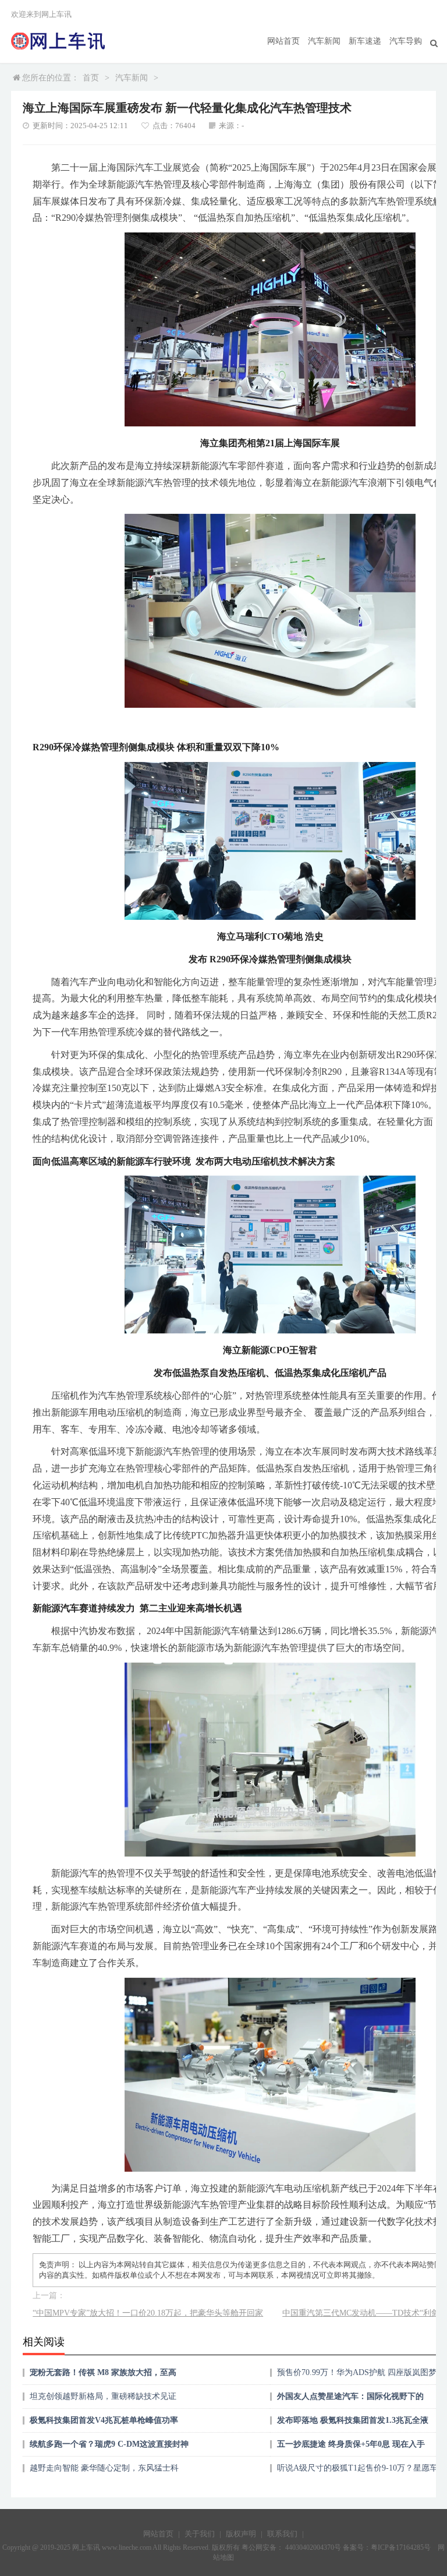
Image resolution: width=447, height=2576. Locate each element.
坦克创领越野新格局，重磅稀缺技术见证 (103, 2396)
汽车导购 (406, 41)
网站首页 (283, 41)
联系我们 (282, 2534)
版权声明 (241, 2534)
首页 (91, 78)
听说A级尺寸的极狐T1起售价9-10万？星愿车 (357, 2468)
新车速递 (365, 41)
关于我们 (200, 2534)
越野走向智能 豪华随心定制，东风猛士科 (104, 2468)
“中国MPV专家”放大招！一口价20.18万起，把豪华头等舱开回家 (148, 2313)
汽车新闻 (324, 41)
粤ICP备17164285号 (401, 2547)
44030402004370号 (312, 2547)
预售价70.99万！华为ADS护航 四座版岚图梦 (357, 2372)
